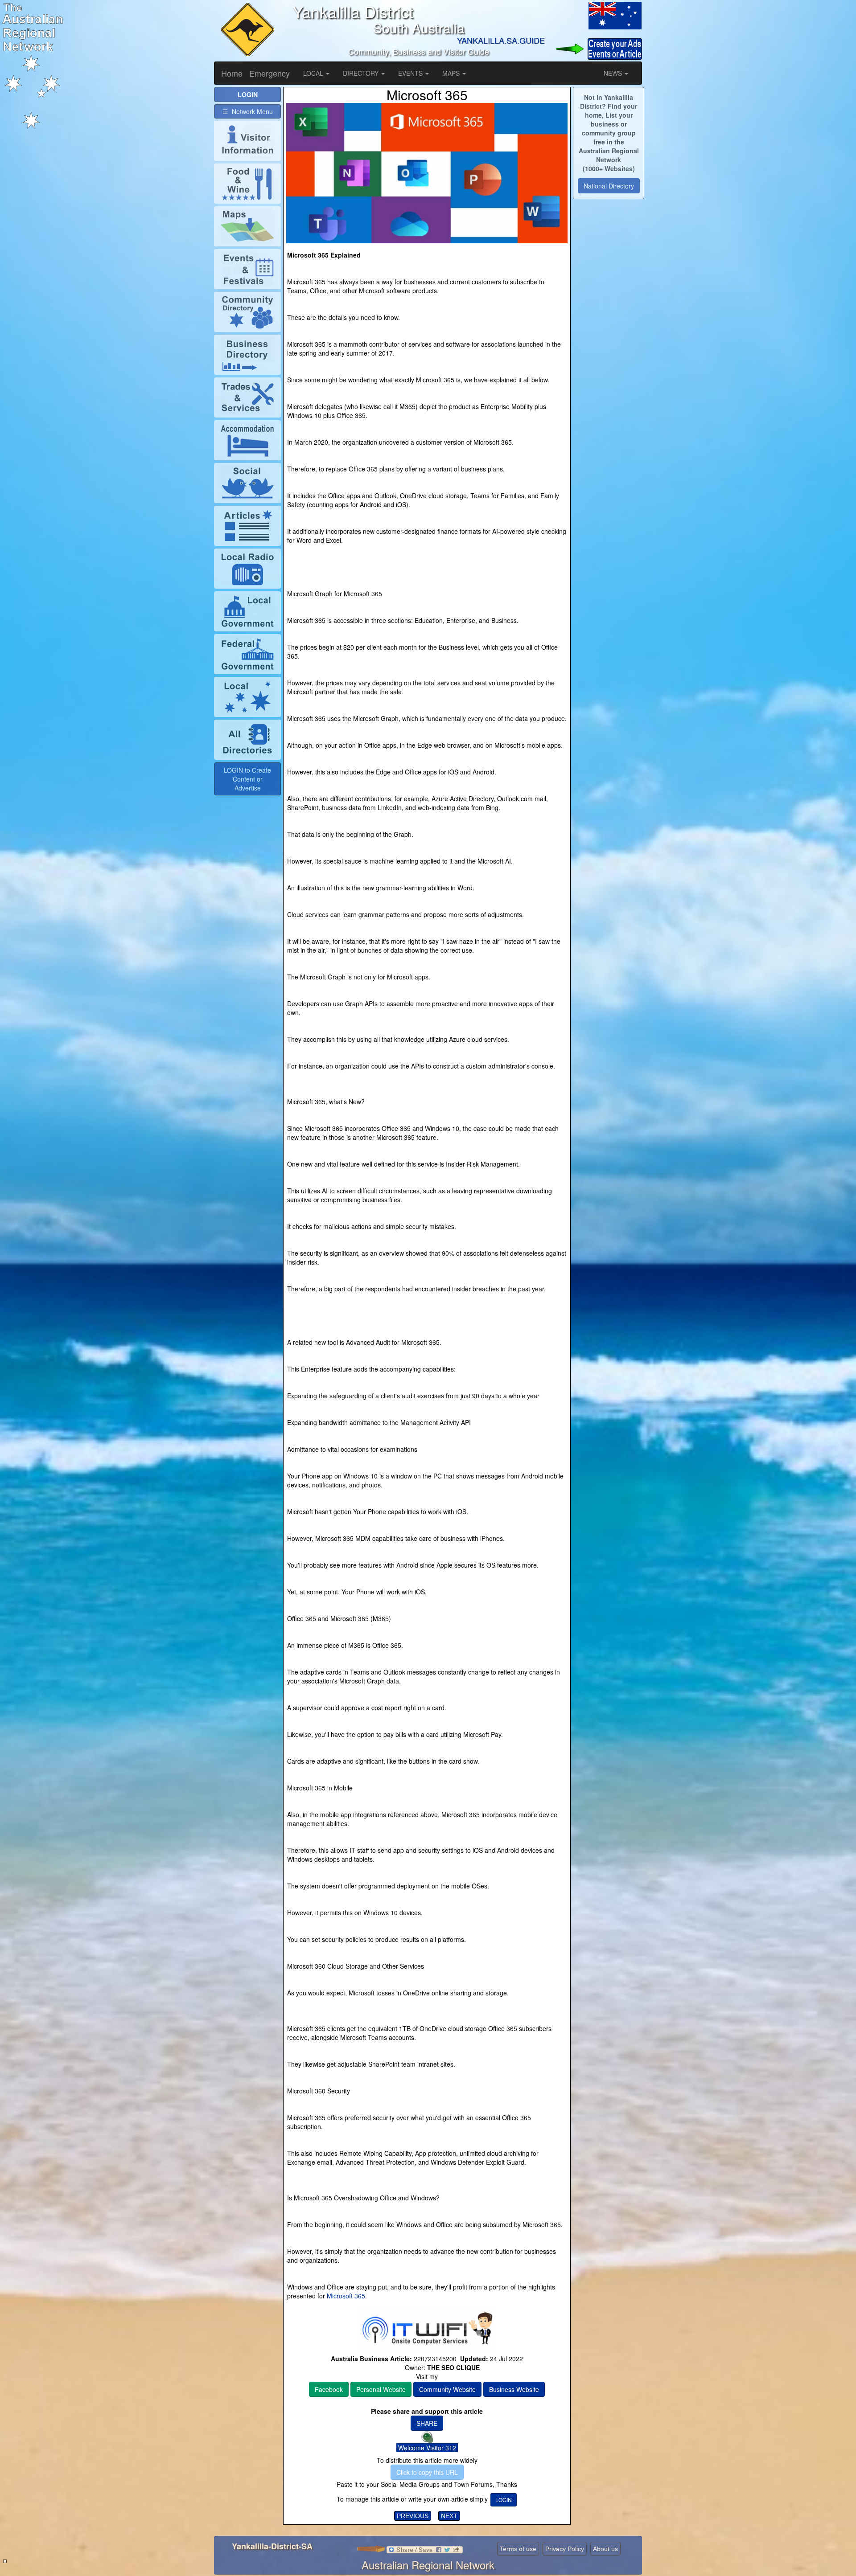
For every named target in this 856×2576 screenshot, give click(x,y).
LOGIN (504, 2500)
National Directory (609, 186)
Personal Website (381, 2389)
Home (232, 73)
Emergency (270, 73)
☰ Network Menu (248, 111)
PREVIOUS (413, 2516)
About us (605, 2549)
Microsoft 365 (345, 2296)
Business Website (514, 2389)
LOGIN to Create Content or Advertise (247, 779)
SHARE (427, 2423)
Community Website (447, 2389)
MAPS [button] (452, 73)
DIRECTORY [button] (362, 73)
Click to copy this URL (427, 2472)
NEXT (449, 2516)
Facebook (329, 2389)
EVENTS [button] (411, 73)
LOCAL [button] (314, 73)
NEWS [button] (614, 73)
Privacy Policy (565, 2549)
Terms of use (518, 2549)
